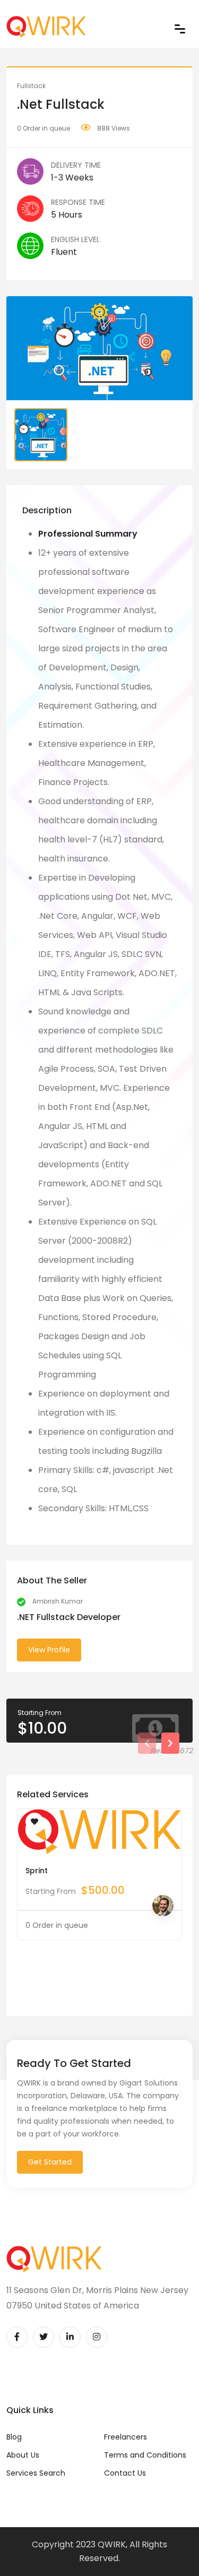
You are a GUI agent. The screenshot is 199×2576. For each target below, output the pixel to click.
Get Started (50, 2162)
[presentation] (147, 1743)
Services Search (36, 2473)
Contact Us (125, 2473)
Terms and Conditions (145, 2455)
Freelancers (126, 2437)
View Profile (49, 1650)
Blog (14, 2437)
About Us (23, 2455)
